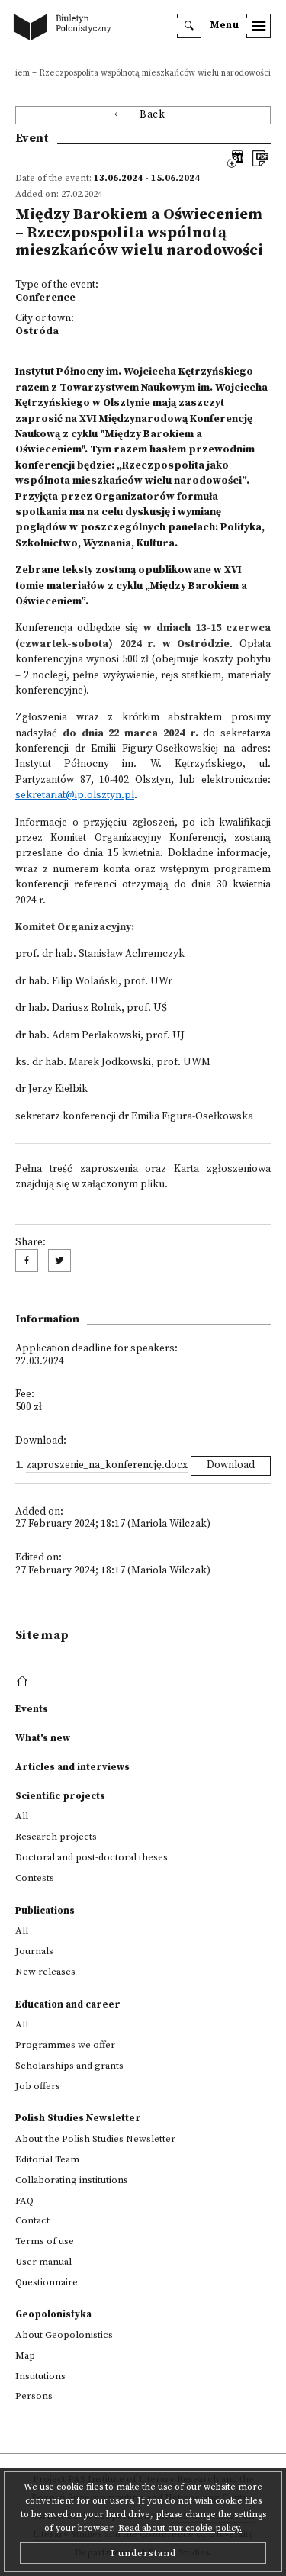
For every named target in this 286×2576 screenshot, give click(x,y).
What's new (43, 1738)
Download (231, 1465)
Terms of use (45, 2241)
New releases (45, 1972)
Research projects (56, 1837)
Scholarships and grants (69, 2066)
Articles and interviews (72, 1767)
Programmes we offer (65, 2045)
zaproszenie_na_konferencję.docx (107, 1465)
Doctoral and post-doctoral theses (92, 1857)
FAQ (24, 2201)
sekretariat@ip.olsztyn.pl (75, 795)
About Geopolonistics (64, 2335)
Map (25, 2355)
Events (32, 1709)
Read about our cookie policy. (180, 2528)
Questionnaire (47, 2282)
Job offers (38, 2086)
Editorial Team (47, 2159)
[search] (189, 26)
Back (152, 115)
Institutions (40, 2376)
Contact (32, 2220)
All (22, 1816)
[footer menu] (24, 1682)
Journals (34, 1951)
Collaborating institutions (72, 2180)
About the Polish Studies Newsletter (95, 2139)
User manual (43, 2262)
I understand (143, 2553)
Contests (35, 1878)
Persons (34, 2396)
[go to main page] (66, 28)
